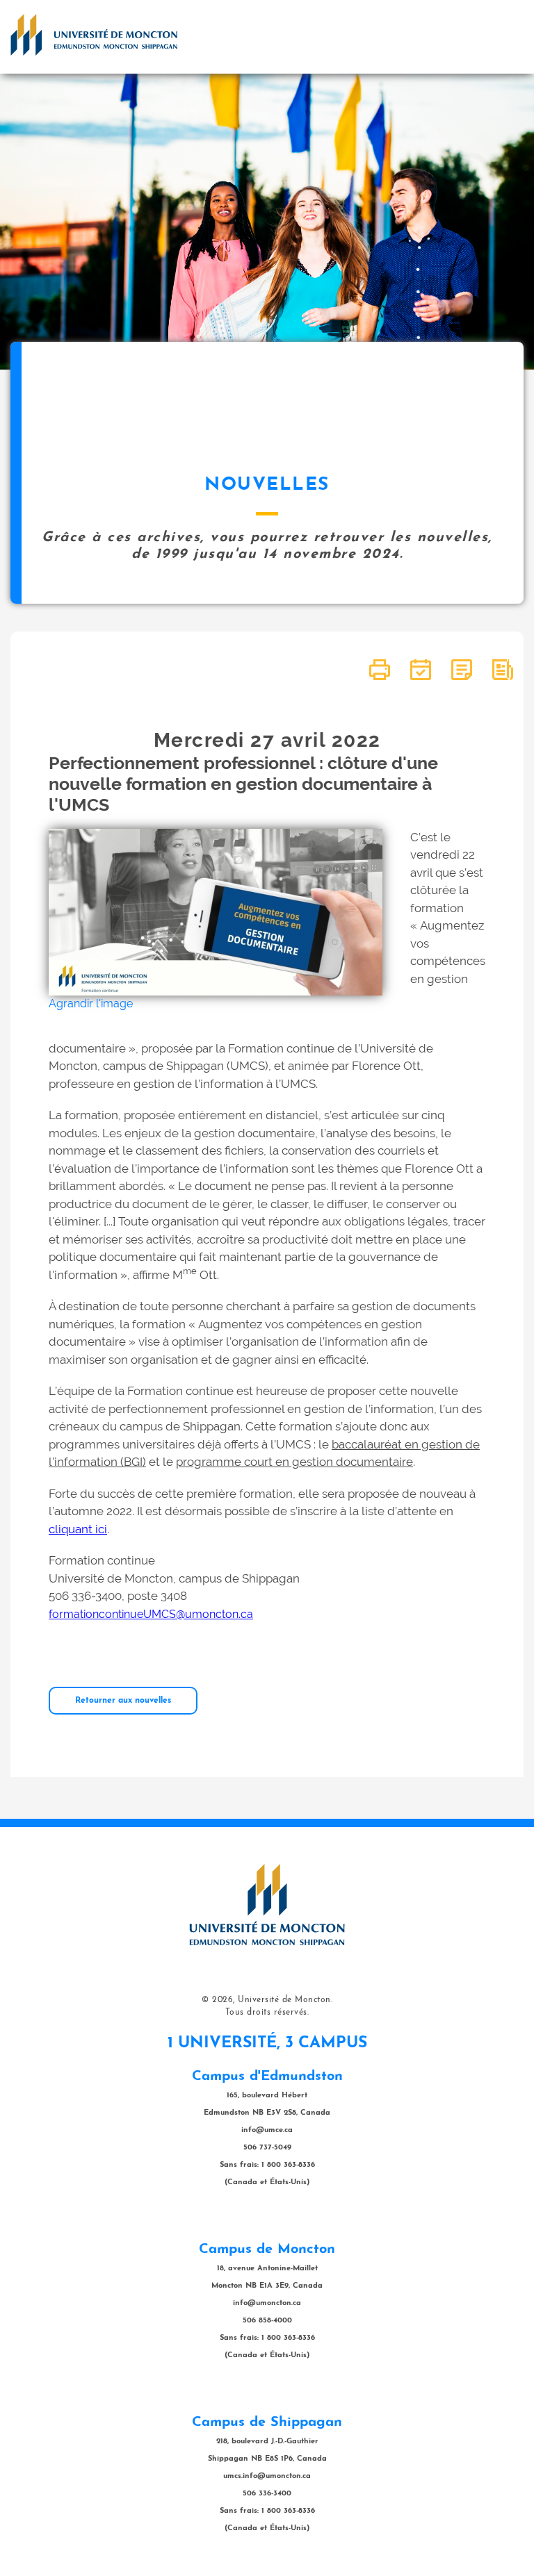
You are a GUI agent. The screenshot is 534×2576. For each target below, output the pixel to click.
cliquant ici (78, 1529)
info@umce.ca (267, 2130)
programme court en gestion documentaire (294, 1462)
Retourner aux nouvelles (123, 1701)
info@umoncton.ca (267, 2303)
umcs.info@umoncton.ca (267, 2476)
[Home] (94, 35)
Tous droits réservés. (267, 2013)
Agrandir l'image (91, 1004)
